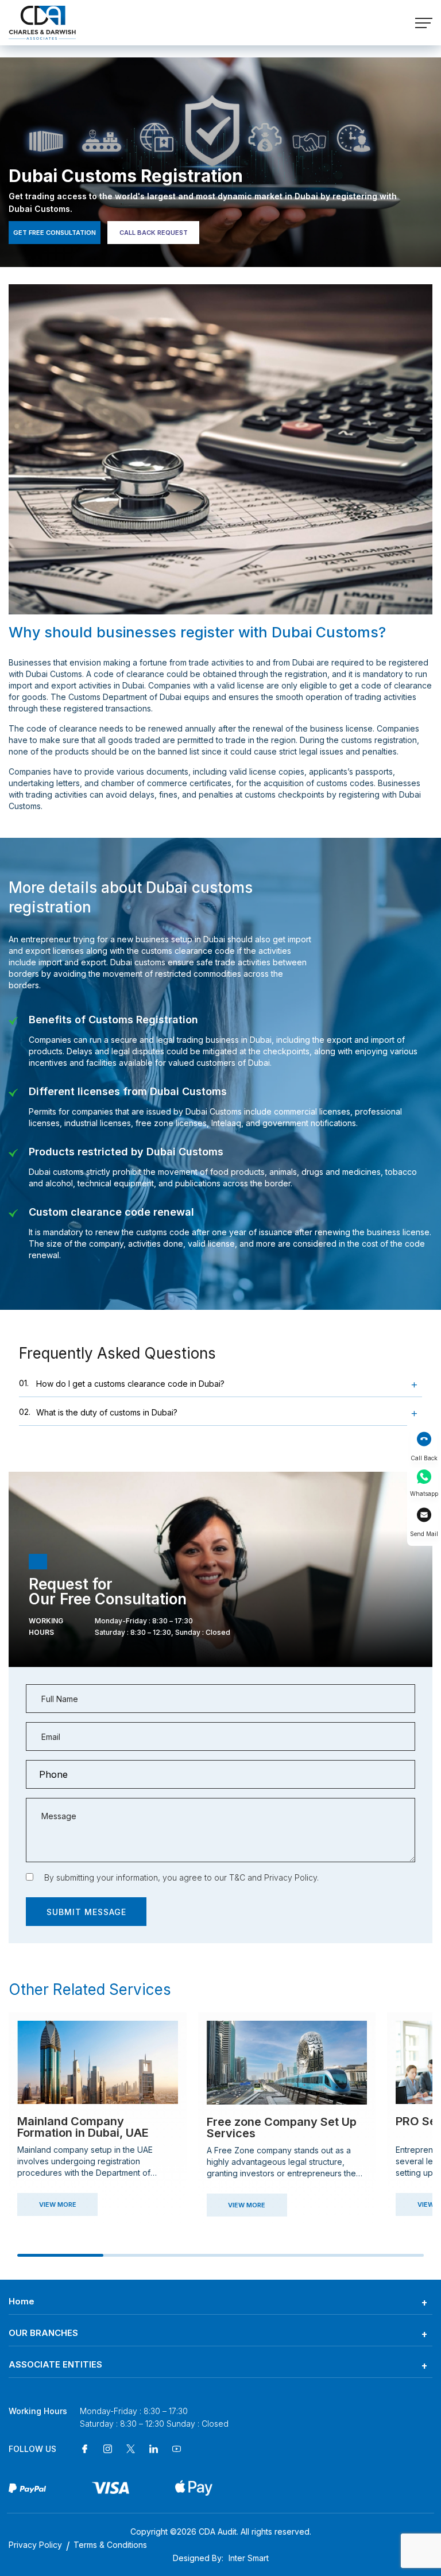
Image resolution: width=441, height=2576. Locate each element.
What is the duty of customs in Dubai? (98, 1412)
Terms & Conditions (110, 2545)
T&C (237, 1877)
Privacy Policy (291, 1877)
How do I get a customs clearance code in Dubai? (122, 1383)
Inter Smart (249, 2558)
